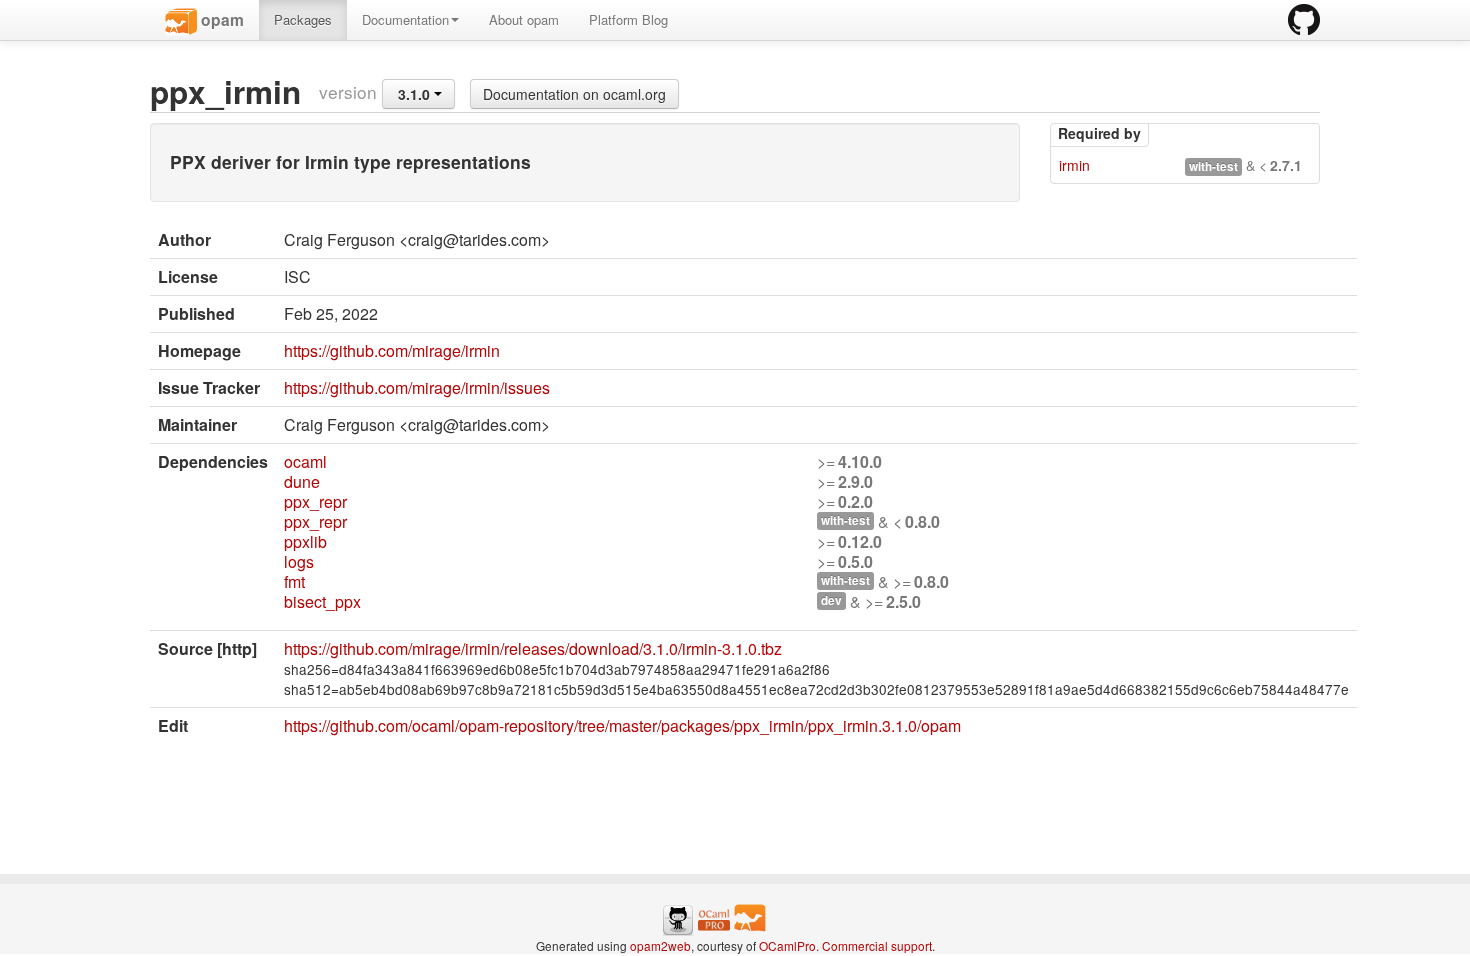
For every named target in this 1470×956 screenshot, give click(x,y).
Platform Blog (628, 19)
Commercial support (877, 945)
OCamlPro (787, 945)
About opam (524, 19)
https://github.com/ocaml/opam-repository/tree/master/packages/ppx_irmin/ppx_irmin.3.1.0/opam (622, 725)
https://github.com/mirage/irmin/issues (417, 387)
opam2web (660, 945)
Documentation (405, 19)
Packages (303, 19)
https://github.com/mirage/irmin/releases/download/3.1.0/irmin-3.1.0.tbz (533, 648)
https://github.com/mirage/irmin (392, 350)
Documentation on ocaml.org (574, 94)
